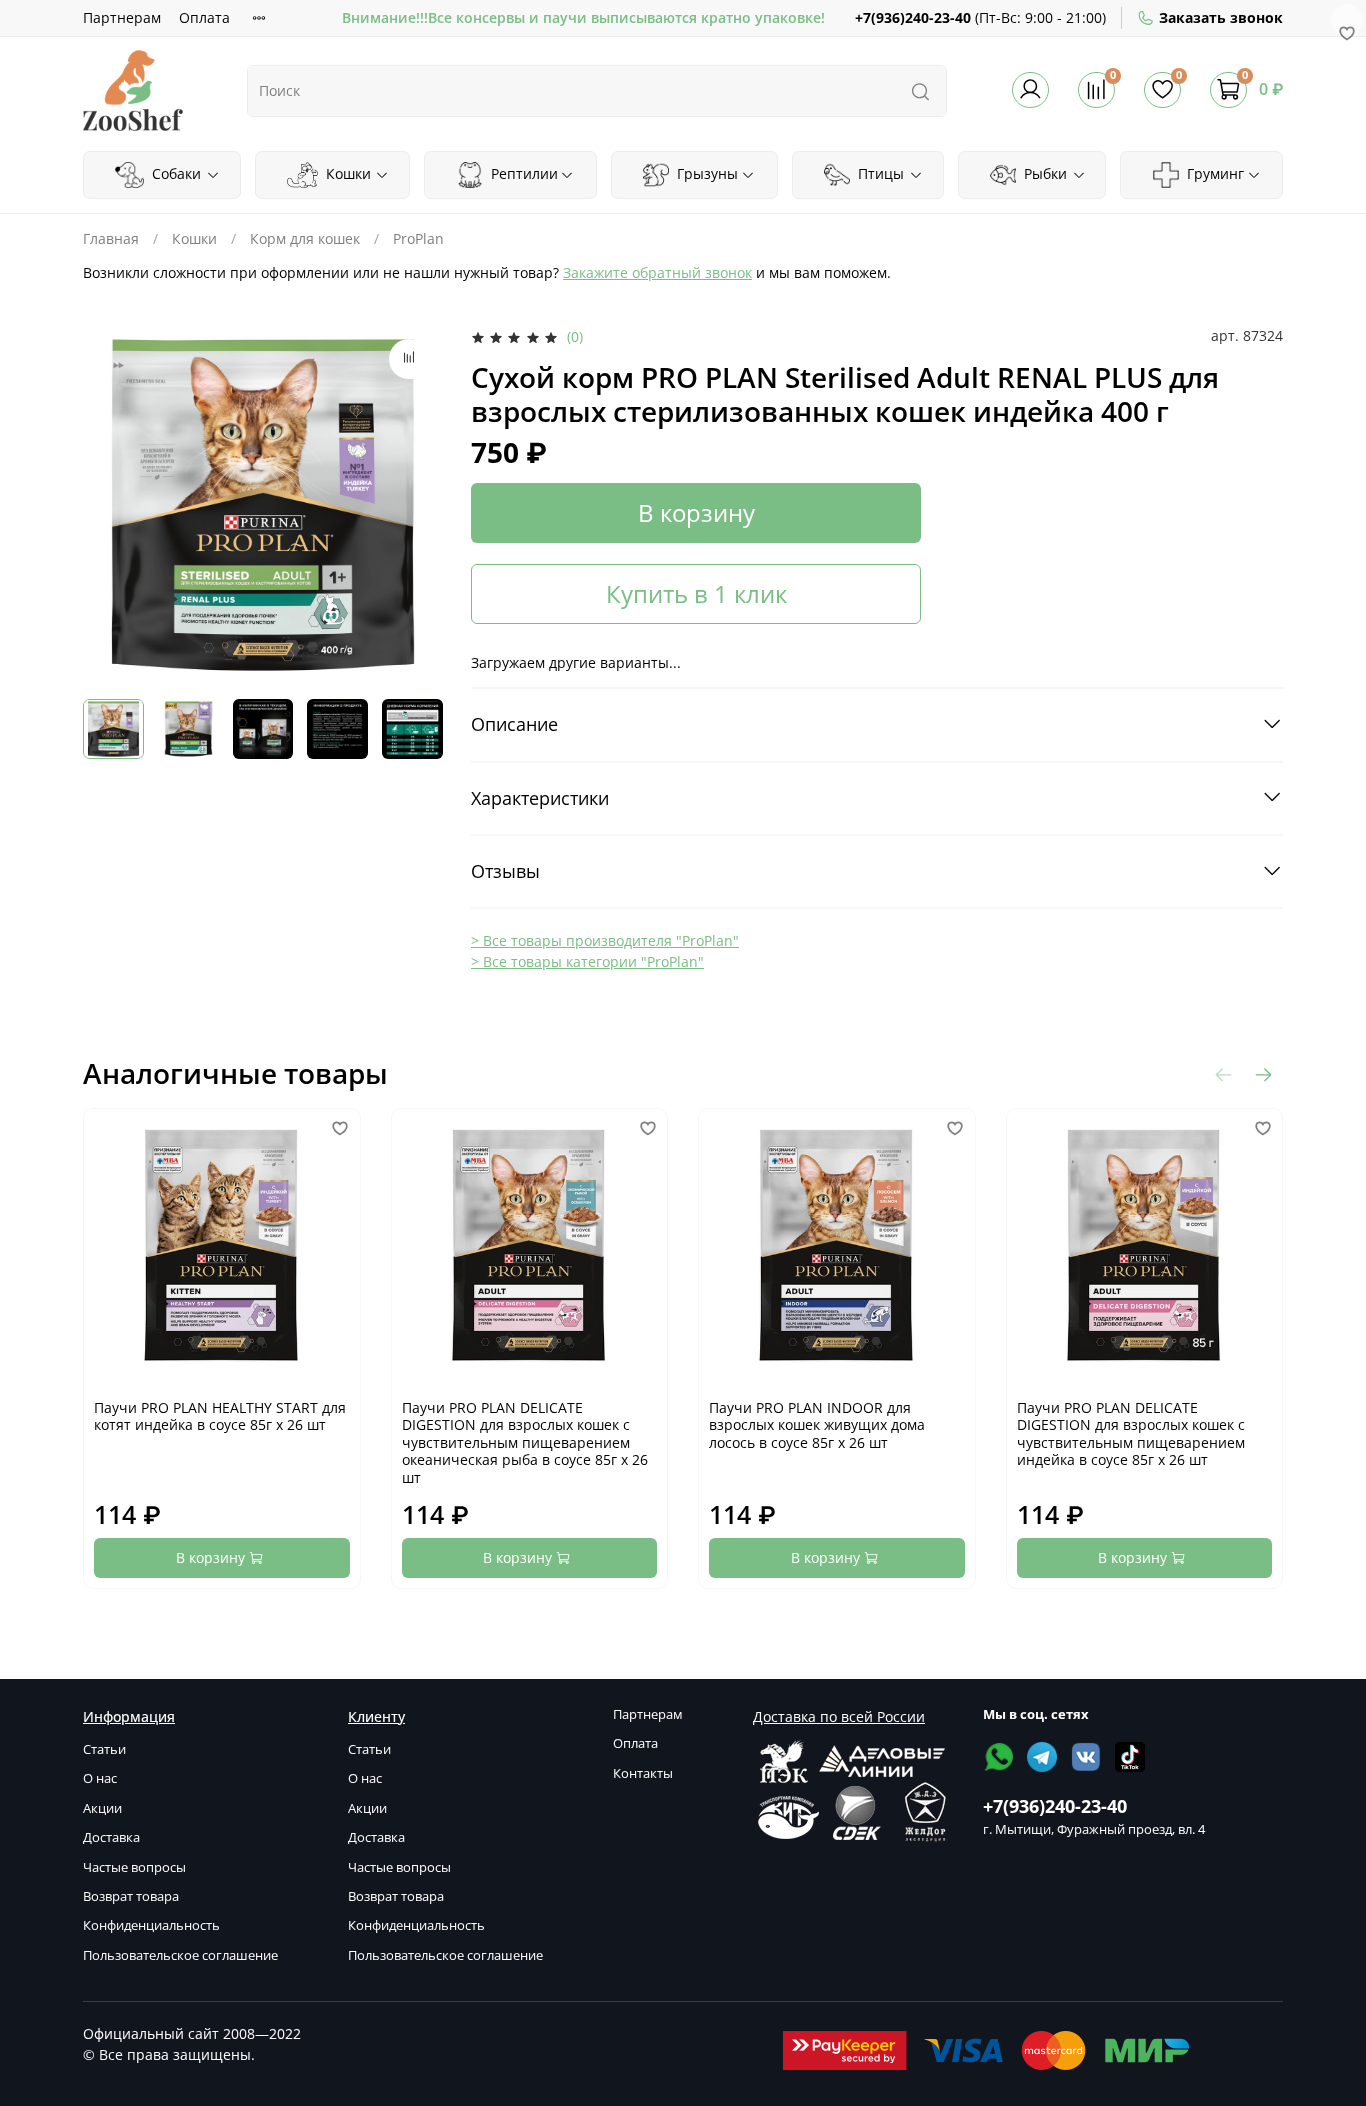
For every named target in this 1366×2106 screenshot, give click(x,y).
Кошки (346, 173)
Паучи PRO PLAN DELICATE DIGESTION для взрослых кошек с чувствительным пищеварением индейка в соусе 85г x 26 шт (1131, 1434)
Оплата (204, 17)
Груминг (1213, 173)
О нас (100, 1778)
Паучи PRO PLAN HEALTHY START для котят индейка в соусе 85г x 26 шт (220, 1416)
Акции (102, 1808)
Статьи (104, 1749)
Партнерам (122, 17)
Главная (111, 238)
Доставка (111, 1837)
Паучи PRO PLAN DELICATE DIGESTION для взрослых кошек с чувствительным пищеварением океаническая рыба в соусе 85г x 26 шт (525, 1442)
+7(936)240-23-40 (913, 17)
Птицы (879, 173)
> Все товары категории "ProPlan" (587, 961)
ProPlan (418, 238)
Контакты (643, 1773)
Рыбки (1043, 173)
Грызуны (705, 173)
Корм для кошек (305, 238)
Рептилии (522, 173)
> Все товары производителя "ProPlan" (605, 940)
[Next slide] (415, 505)
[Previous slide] (111, 505)
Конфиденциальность (151, 1925)
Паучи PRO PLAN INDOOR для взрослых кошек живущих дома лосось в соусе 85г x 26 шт (817, 1425)
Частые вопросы (134, 1867)
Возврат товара (131, 1896)
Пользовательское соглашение (180, 1955)
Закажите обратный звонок (657, 272)
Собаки (174, 173)
